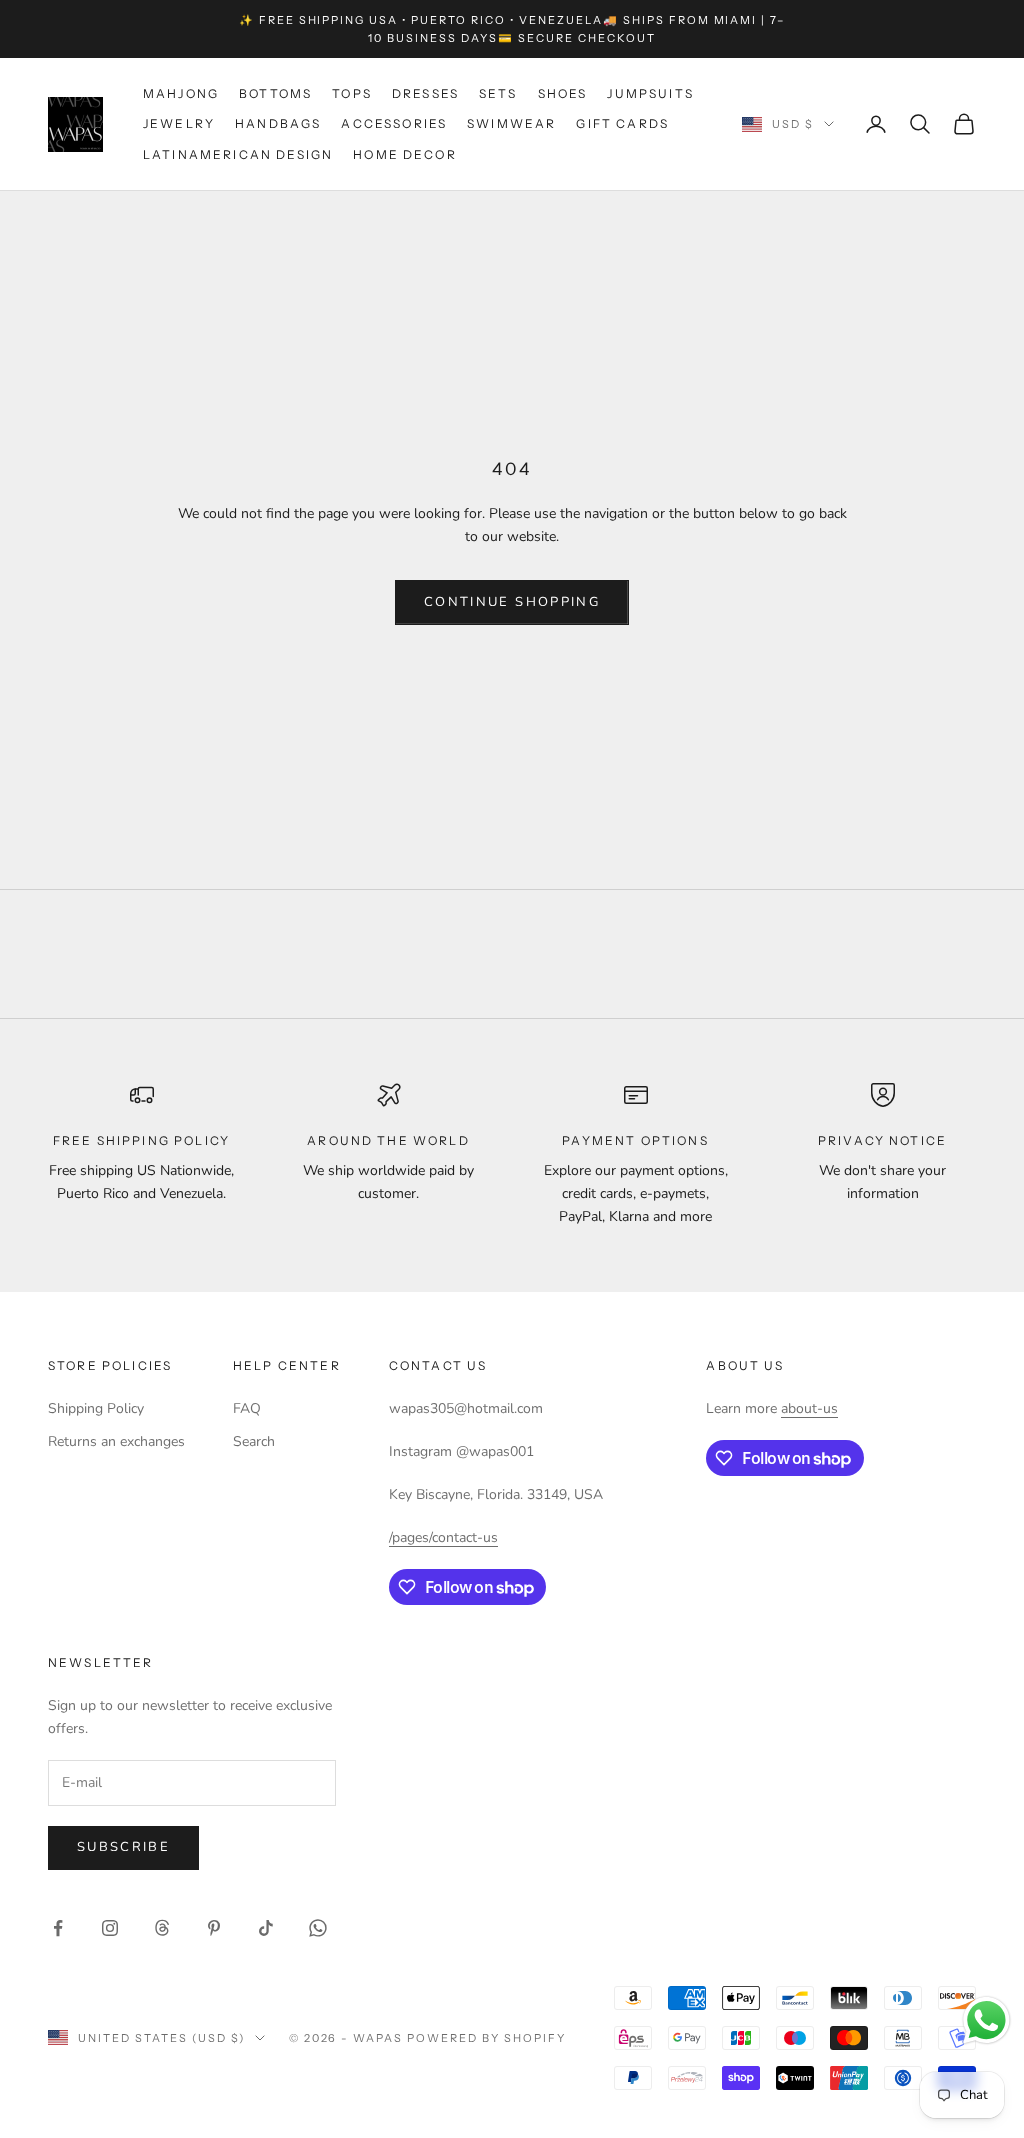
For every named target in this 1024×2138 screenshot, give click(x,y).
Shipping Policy (96, 1408)
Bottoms (275, 93)
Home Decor (405, 154)
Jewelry (179, 123)
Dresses (425, 93)
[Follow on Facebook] (58, 1928)
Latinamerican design (238, 154)
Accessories (394, 123)
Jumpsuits (650, 93)
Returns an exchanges (116, 1441)
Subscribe (123, 1847)
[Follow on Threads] (162, 1928)
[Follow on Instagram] (110, 1928)
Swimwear (511, 123)
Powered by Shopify (486, 2038)
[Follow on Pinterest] (214, 1928)
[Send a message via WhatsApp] (986, 2020)
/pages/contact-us (443, 1537)
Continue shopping (512, 602)
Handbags (278, 123)
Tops (352, 93)
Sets (498, 93)
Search (254, 1441)
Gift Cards (622, 123)
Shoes (563, 93)
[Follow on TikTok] (266, 1928)
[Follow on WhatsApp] (318, 1928)
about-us (809, 1408)
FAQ (247, 1408)
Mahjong (181, 93)
